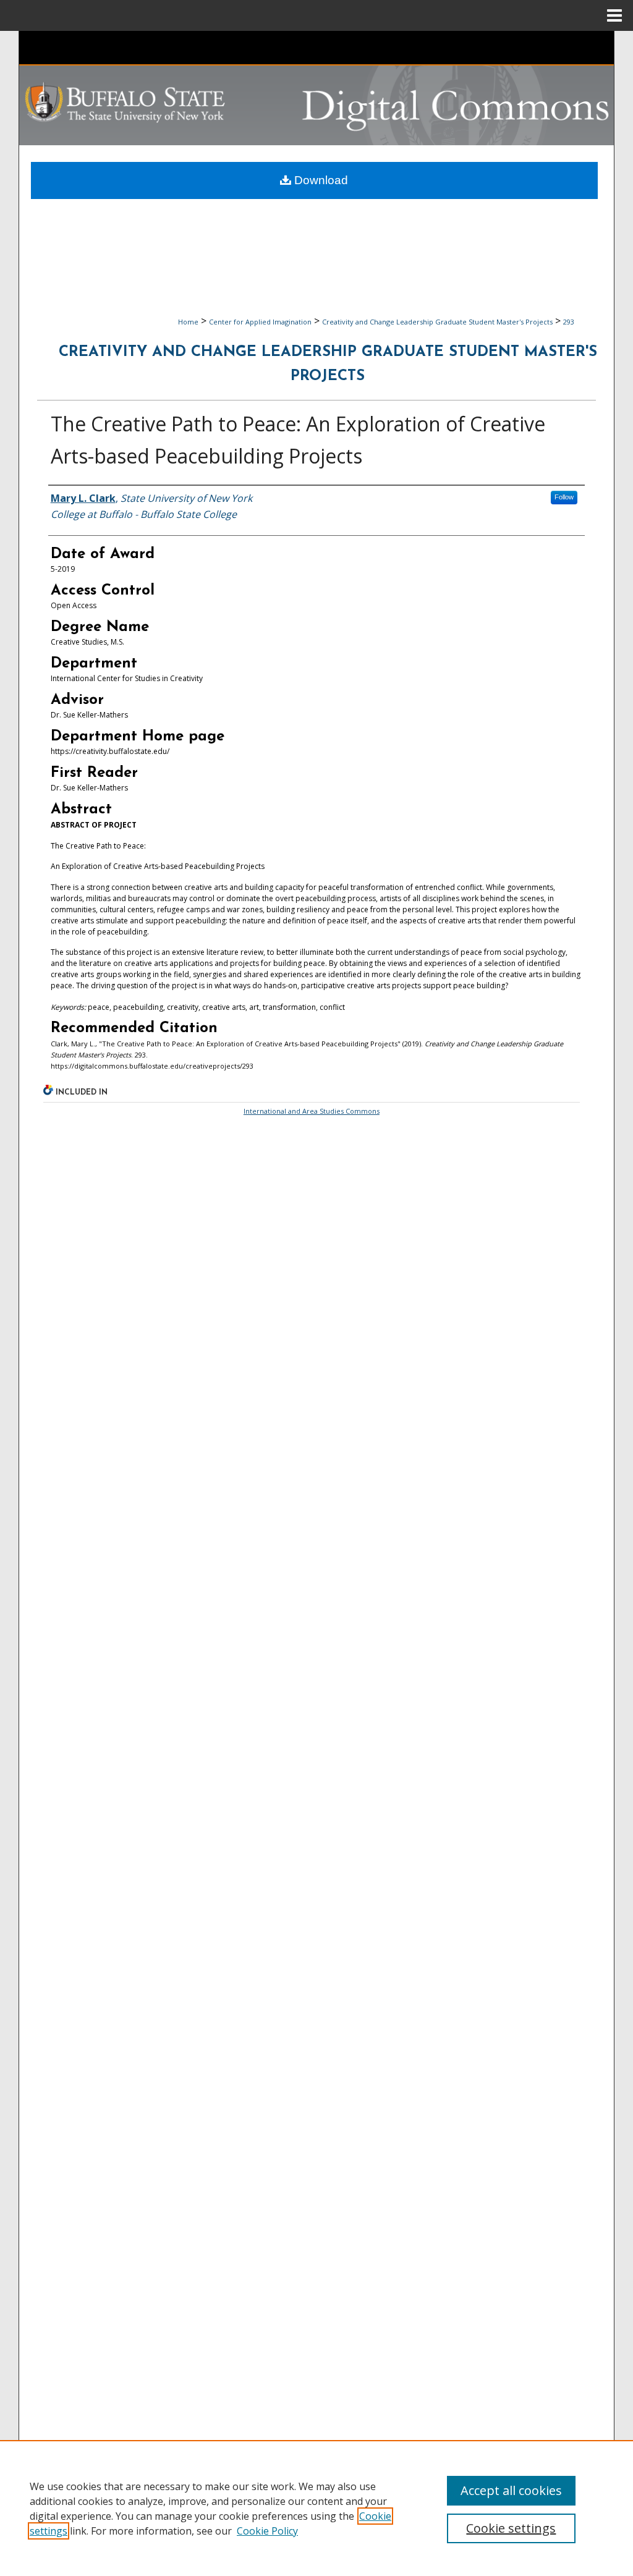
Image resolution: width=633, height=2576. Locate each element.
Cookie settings (511, 2528)
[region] (316, 2508)
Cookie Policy (267, 2531)
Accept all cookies (511, 2490)
